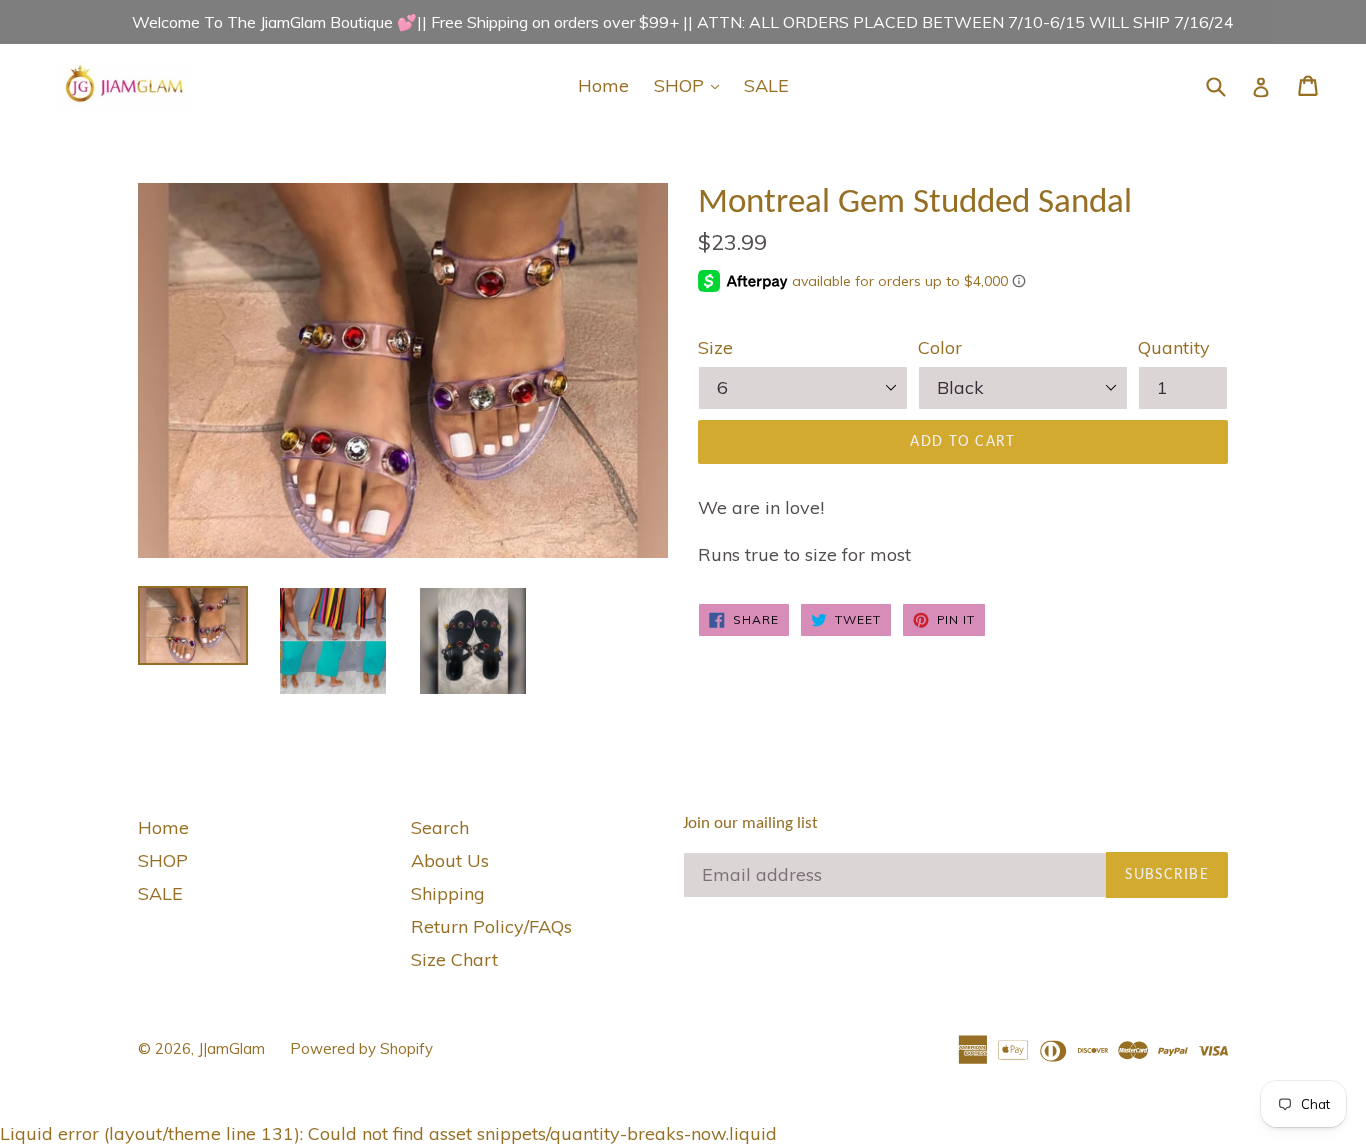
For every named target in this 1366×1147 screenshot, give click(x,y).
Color (940, 347)
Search (440, 827)
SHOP (691, 85)
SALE (766, 85)
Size (715, 347)
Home (603, 85)
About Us (450, 860)
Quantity (1174, 347)
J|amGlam (231, 1048)
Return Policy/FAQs (491, 926)
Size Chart (454, 959)
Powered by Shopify (361, 1048)
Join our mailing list (750, 823)
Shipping (448, 893)
